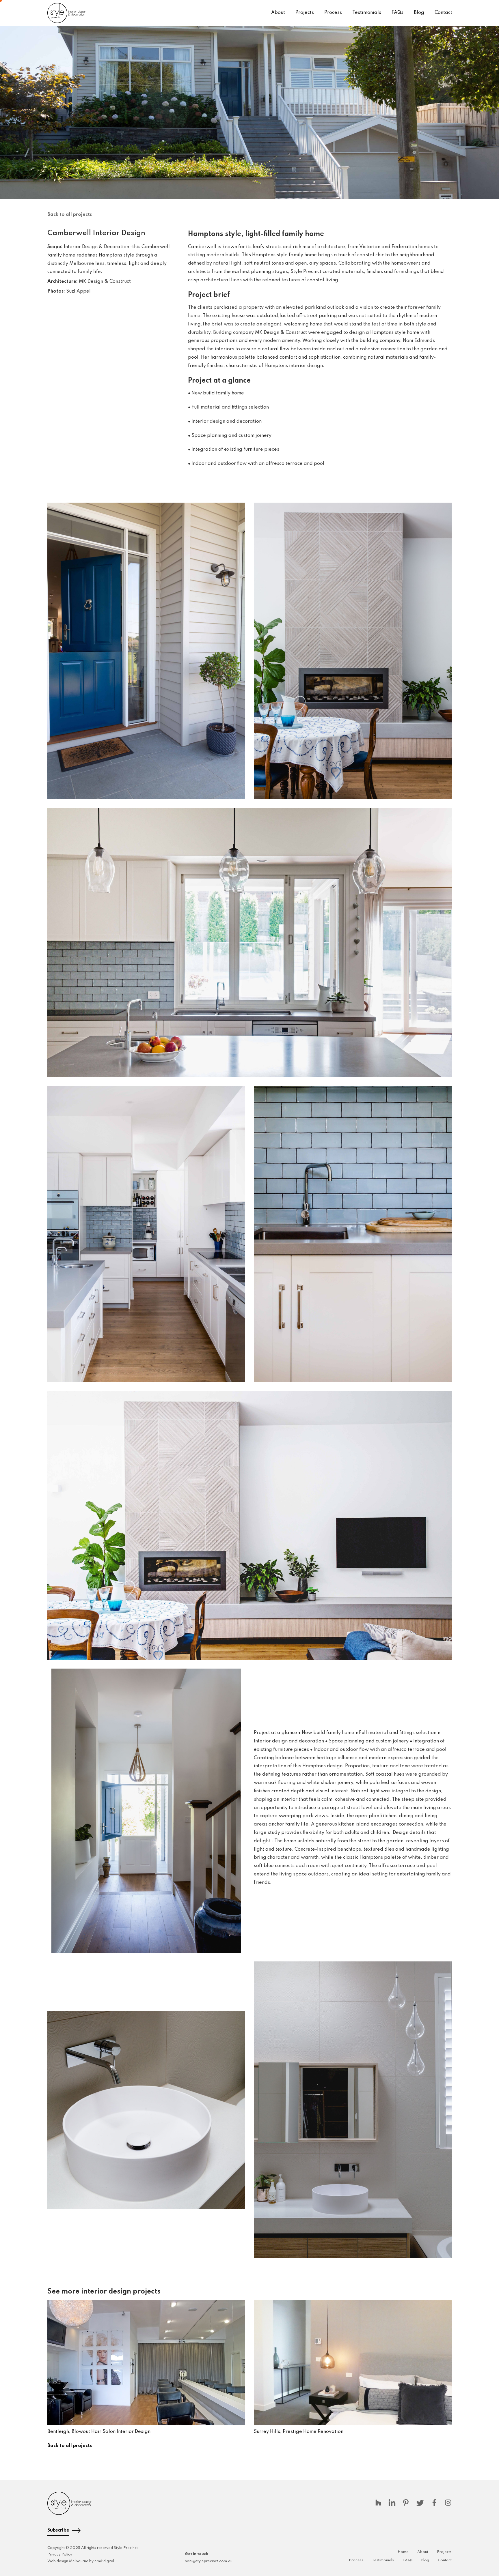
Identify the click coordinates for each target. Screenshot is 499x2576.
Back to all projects (70, 215)
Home (403, 2552)
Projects (305, 13)
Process (333, 13)
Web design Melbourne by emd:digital (81, 2561)
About (278, 13)
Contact (443, 13)
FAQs (397, 13)
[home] (67, 13)
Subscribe (58, 2530)
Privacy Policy (60, 2555)
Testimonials (367, 13)
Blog (419, 13)
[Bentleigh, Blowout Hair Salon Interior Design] (146, 2362)
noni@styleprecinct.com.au (209, 2561)
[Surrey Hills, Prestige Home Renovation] (353, 2362)
